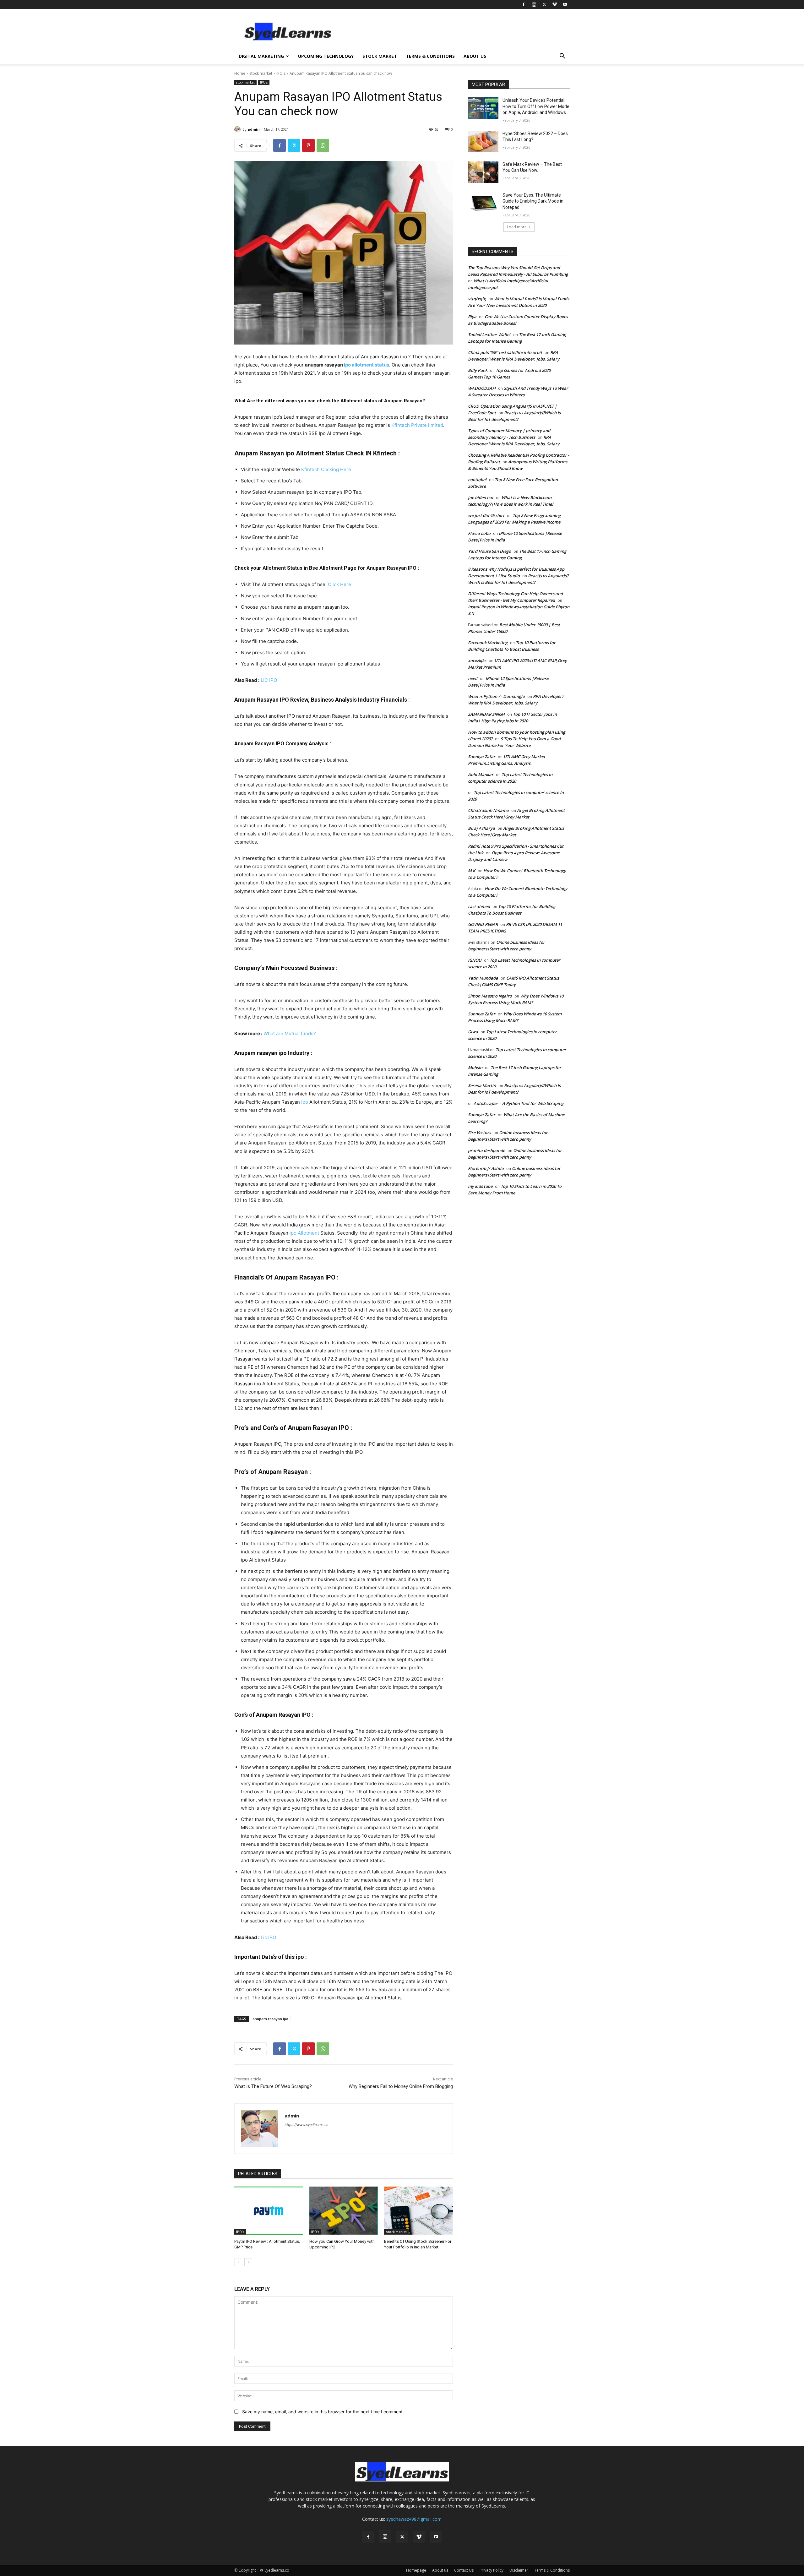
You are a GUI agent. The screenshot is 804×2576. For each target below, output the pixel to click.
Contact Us (464, 2570)
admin (254, 129)
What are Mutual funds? (290, 1033)
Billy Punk (478, 370)
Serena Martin (482, 1085)
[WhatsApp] (323, 145)
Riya (472, 317)
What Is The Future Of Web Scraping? (273, 2086)
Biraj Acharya (481, 828)
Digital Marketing (261, 56)
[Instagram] (534, 4)
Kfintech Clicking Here (326, 469)
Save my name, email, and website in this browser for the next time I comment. (323, 2412)
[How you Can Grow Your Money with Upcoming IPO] (344, 2211)
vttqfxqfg (477, 299)
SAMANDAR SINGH (486, 714)
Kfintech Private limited (417, 425)
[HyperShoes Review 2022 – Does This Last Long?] (483, 141)
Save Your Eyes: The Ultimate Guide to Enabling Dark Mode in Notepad (533, 201)
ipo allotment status (367, 365)
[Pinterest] (308, 145)
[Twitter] (544, 4)
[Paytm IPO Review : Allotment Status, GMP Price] (269, 2211)
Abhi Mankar (481, 774)
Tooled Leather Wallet (489, 334)
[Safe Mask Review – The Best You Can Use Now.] (483, 172)
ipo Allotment (305, 1233)
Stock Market (380, 56)
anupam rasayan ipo (270, 2019)
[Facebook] (524, 4)
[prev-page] (238, 2262)
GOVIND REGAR (483, 924)
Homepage (416, 2570)
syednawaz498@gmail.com (414, 2519)
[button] (562, 57)
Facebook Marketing (488, 643)
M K (472, 871)
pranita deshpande (486, 1150)
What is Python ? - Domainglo (496, 696)
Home (240, 73)
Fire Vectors (479, 1133)
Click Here (340, 584)
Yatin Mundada (483, 978)
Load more (517, 227)
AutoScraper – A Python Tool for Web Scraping (519, 1103)
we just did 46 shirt (486, 515)
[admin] (238, 129)
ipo (305, 1102)
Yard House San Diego (489, 551)
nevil (473, 678)
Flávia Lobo (479, 533)
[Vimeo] (555, 4)
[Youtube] (565, 4)
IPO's (281, 73)
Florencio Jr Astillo (486, 1168)
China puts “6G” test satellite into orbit (505, 352)
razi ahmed (479, 906)
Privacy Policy (492, 2570)
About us (475, 56)
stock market (261, 73)
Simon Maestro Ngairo (490, 996)
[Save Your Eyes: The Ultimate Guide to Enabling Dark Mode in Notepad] (483, 203)
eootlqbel (477, 480)
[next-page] (248, 2262)
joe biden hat (481, 497)
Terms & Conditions (430, 56)
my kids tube (480, 1186)
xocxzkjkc (477, 660)
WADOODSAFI (482, 388)
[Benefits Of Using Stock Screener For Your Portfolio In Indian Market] (418, 2211)
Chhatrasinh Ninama (488, 810)
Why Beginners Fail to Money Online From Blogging (401, 2086)
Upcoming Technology (326, 56)
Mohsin (475, 1068)
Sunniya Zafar (482, 757)
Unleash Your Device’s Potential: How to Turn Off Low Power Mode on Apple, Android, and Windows (536, 106)
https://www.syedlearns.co (307, 2125)
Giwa (473, 1032)
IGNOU (475, 960)
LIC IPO (269, 680)
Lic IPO (268, 1937)
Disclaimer (519, 2570)
